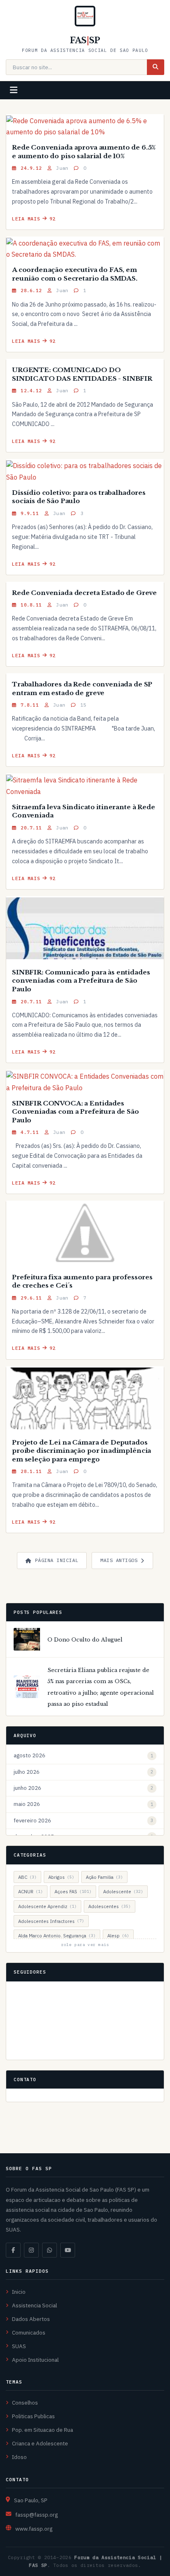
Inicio (19, 2292)
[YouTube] (68, 2250)
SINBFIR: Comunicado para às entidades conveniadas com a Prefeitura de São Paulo (81, 981)
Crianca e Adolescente (40, 2443)
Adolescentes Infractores (51, 1921)
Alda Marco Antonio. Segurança (57, 1936)
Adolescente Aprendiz (47, 1906)
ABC (27, 1877)
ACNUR (31, 1891)
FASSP (85, 40)
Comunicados (29, 2332)
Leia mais (26, 219)
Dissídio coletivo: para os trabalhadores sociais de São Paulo (79, 497)
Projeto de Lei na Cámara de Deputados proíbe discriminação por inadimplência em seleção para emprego (81, 1451)
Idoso (19, 2457)
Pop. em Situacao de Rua (42, 2430)
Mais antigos (119, 1560)
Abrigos (61, 1877)
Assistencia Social (34, 2305)
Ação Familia (104, 1877)
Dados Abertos (31, 2319)
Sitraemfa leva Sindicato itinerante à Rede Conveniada (84, 811)
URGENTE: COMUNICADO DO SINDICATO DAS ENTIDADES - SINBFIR (82, 374)
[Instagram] (31, 2250)
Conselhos (25, 2403)
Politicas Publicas (33, 2416)
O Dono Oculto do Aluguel (85, 1640)
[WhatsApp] (50, 2250)
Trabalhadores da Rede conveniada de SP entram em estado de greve (82, 688)
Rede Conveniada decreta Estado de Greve (84, 593)
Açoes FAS (73, 1891)
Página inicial (57, 1560)
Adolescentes (110, 1906)
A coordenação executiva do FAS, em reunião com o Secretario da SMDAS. (75, 274)
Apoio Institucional (35, 2360)
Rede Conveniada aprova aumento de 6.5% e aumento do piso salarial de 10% (84, 152)
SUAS (19, 2346)
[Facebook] (13, 2250)
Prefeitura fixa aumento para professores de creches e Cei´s (82, 1281)
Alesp (118, 1936)
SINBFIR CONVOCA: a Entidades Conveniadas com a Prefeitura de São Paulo (76, 1112)
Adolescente (123, 1891)
